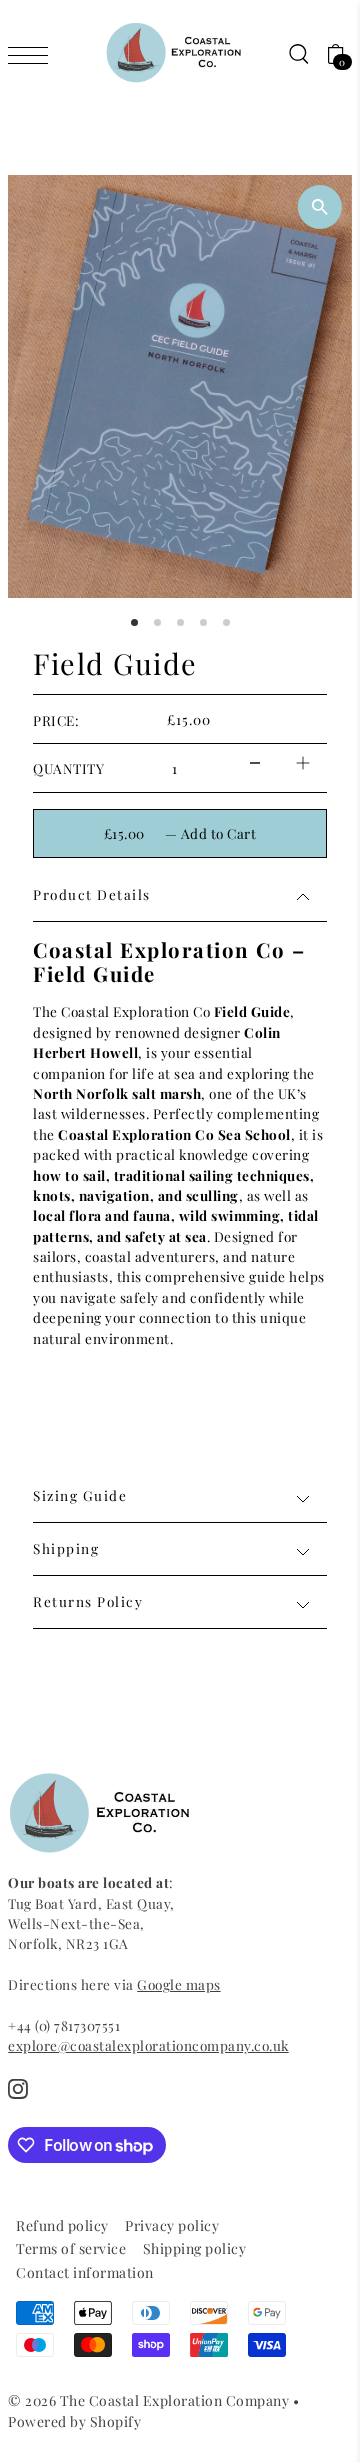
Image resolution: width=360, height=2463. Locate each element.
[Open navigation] (33, 54)
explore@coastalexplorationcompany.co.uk (148, 2045)
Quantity (68, 768)
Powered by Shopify (74, 2421)
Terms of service (71, 2248)
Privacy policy (172, 2225)
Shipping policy (195, 2248)
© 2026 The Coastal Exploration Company (148, 2400)
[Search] (298, 53)
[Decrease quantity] (255, 763)
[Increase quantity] (303, 763)
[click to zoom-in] (320, 207)
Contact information (85, 2272)
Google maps (179, 1984)
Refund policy (62, 2225)
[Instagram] (18, 2087)
